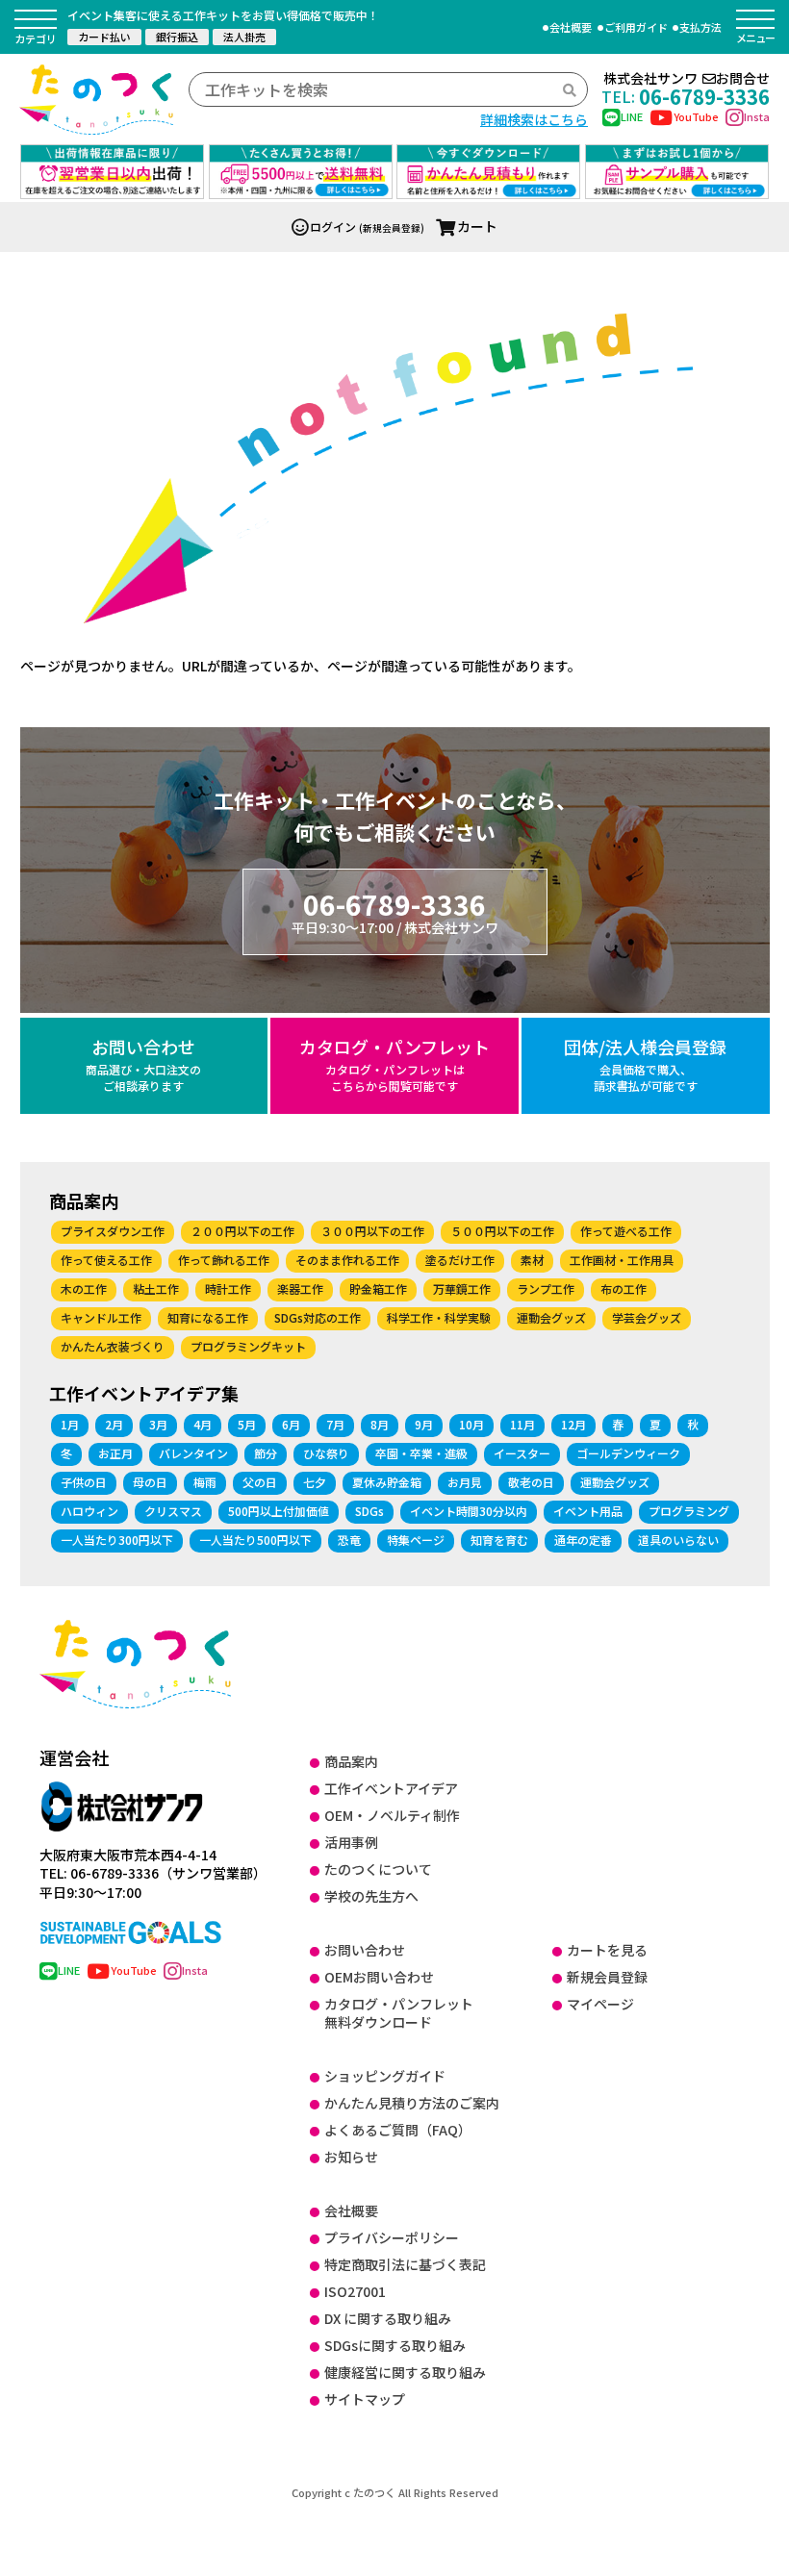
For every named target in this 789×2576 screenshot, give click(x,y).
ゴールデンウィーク (628, 1453)
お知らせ (351, 2157)
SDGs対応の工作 (318, 1317)
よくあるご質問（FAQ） (398, 2130)
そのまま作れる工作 (347, 1260)
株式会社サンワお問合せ (687, 78)
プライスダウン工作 (113, 1231)
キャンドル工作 (101, 1317)
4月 (203, 1424)
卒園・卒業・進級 (421, 1453)
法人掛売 (244, 37)
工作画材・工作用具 (622, 1260)
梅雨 (205, 1482)
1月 (70, 1424)
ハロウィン (89, 1511)
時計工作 (228, 1288)
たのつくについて (378, 1869)
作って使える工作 (106, 1260)
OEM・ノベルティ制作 (392, 1815)
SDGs (369, 1511)
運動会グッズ (551, 1317)
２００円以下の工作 (242, 1231)
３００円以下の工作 (372, 1231)
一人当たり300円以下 (117, 1540)
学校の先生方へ (371, 1896)
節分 (266, 1453)
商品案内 (351, 1761)
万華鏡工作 (462, 1288)
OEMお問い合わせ (379, 1977)
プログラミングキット (248, 1346)
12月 (573, 1424)
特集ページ (416, 1540)
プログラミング (689, 1511)
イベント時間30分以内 (469, 1511)
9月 (424, 1424)
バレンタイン (193, 1453)
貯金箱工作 (378, 1288)
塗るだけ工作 (460, 1260)
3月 (158, 1424)
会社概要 (571, 27)
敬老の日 (531, 1482)
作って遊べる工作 (626, 1231)
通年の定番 (583, 1540)
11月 (522, 1424)
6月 (291, 1424)
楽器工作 (300, 1288)
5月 (247, 1424)
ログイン (333, 227)
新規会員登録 (607, 1977)
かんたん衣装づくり (113, 1346)
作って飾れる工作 (224, 1260)
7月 (335, 1424)
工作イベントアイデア (391, 1788)
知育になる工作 (208, 1317)
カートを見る (607, 1950)
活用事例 (351, 1842)
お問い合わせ (143, 1063)
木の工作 (84, 1288)
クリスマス (173, 1511)
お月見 (465, 1482)
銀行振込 (177, 37)
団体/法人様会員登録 (645, 1063)
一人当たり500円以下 (255, 1540)
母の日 (150, 1482)
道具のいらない (678, 1540)
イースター (522, 1453)
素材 (532, 1260)
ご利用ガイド (636, 27)
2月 (114, 1424)
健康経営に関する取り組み (405, 2372)
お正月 (115, 1453)
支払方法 (700, 27)
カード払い (104, 37)
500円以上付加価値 (279, 1511)
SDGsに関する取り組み (395, 2345)
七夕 (315, 1482)
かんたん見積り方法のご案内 (412, 2103)
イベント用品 (588, 1511)
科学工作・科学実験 (439, 1317)
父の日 (260, 1482)
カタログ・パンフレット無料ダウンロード (399, 2013)
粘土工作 (156, 1288)
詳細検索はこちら (534, 119)
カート (477, 226)
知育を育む (499, 1540)
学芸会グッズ (647, 1317)
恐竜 (349, 1540)
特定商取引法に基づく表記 (405, 2264)
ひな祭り (326, 1453)
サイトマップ (365, 2399)
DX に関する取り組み (388, 2318)
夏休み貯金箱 (387, 1482)
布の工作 (624, 1288)
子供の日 (84, 1482)
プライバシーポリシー (392, 2237)
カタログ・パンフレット (394, 1063)
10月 (471, 1424)
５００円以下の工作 (502, 1231)
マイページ (600, 2004)
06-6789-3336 (395, 911)
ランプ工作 (546, 1288)
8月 (380, 1424)
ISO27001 (355, 2291)
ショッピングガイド (385, 2076)
